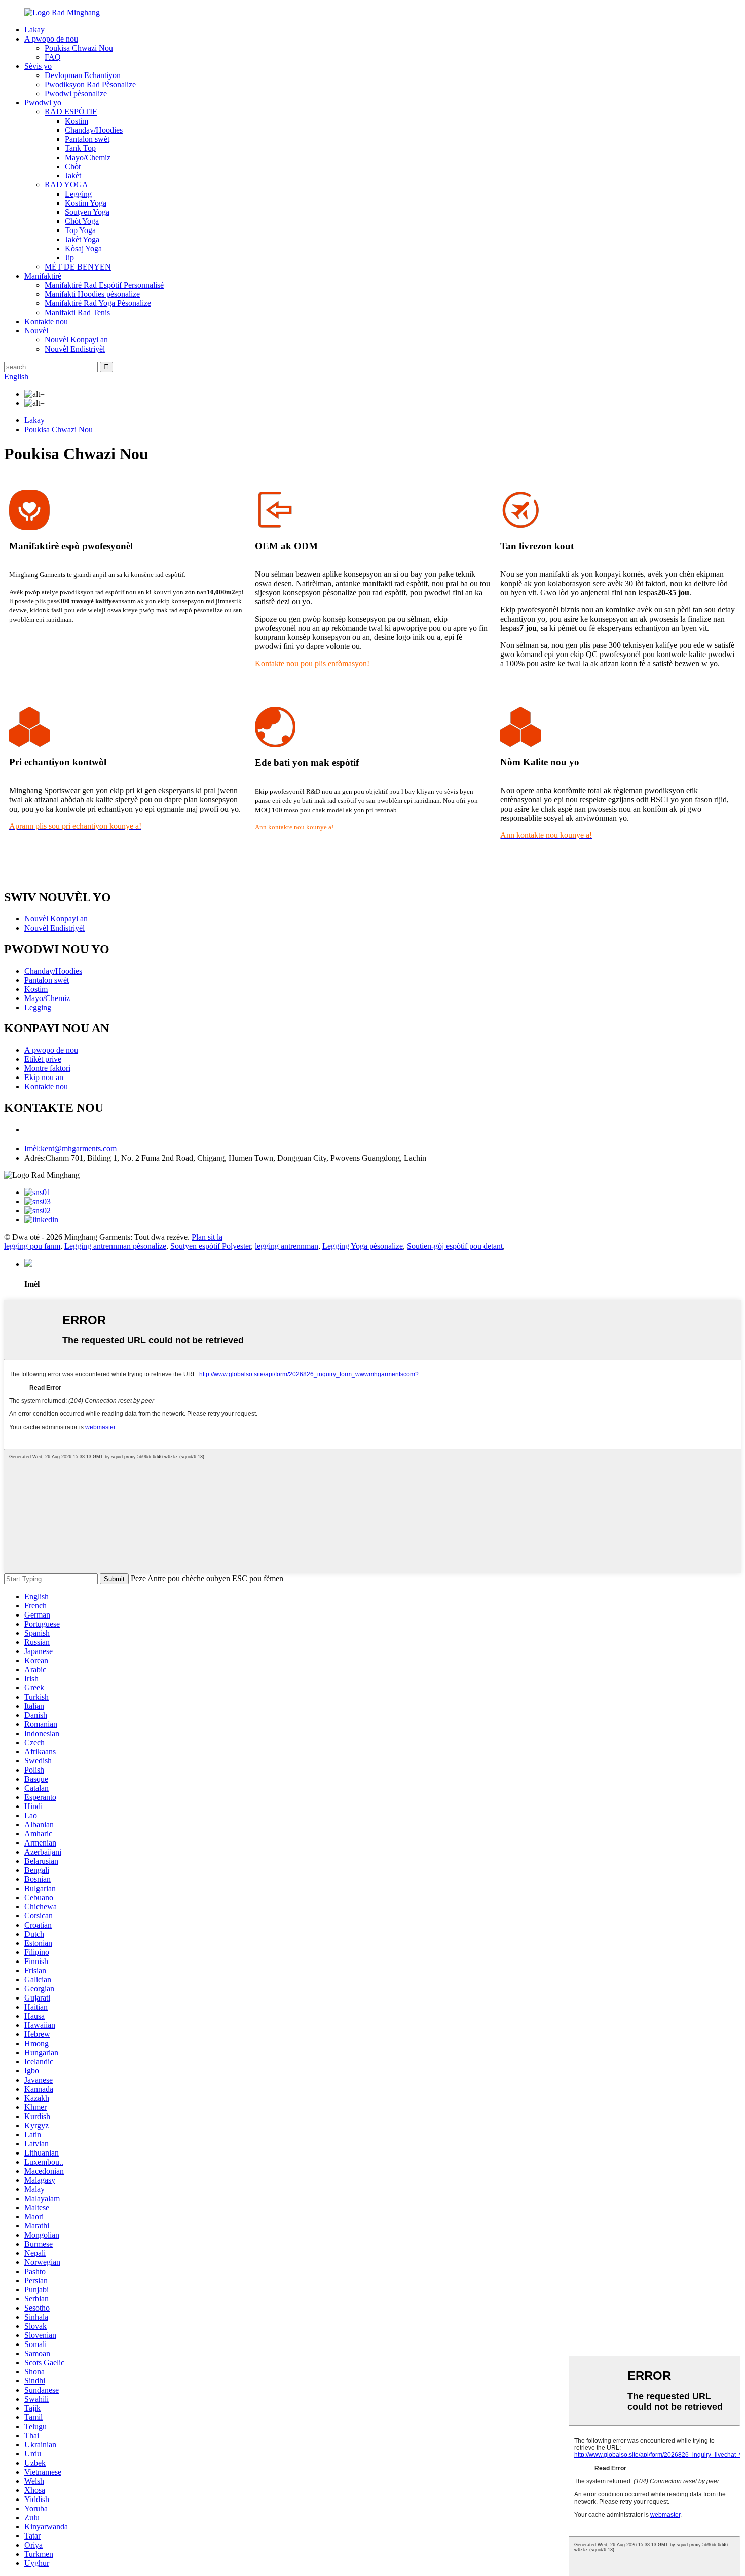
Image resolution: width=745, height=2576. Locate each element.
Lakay (34, 30)
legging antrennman (287, 1246)
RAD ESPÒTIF (71, 112)
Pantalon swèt (87, 139)
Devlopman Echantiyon (83, 75)
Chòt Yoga (82, 221)
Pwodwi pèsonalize (76, 93)
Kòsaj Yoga (83, 248)
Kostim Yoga (86, 203)
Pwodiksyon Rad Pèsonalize (90, 84)
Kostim (77, 121)
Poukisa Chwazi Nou (79, 48)
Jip (69, 258)
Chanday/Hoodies (94, 130)
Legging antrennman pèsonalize (115, 1246)
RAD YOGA (66, 185)
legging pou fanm (32, 1246)
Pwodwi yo (43, 103)
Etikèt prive (43, 1059)
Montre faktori (47, 1068)
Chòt (73, 166)
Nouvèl (36, 331)
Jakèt (73, 176)
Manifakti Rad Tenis (77, 312)
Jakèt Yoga (82, 239)
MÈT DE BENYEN (78, 267)
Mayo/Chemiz (88, 157)
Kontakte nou (46, 321)
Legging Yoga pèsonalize (363, 1246)
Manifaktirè (43, 276)
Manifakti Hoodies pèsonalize (92, 294)
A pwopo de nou (51, 39)
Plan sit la (207, 1237)
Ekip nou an (44, 1077)
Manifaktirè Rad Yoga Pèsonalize (98, 303)
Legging (78, 194)
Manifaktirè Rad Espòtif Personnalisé (104, 285)
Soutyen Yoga (87, 212)
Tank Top (80, 148)
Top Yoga (80, 230)
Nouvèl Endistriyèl (75, 349)
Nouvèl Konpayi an (76, 340)
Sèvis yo (38, 66)
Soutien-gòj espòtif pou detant (455, 1246)
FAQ (53, 57)
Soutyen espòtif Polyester (211, 1246)
